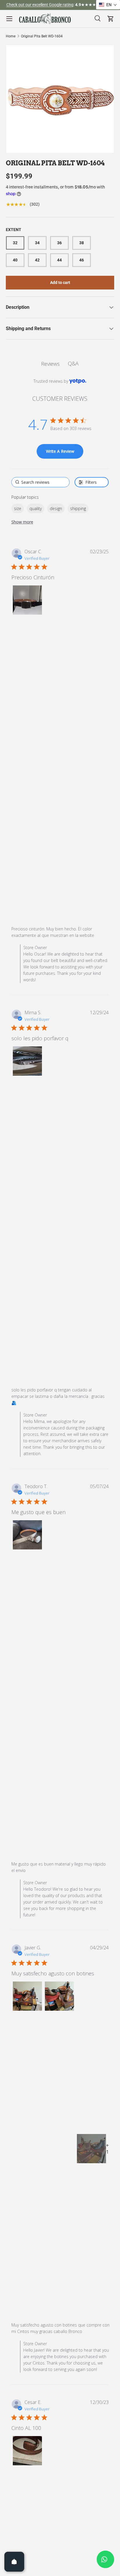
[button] (27, 600)
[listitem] (91, 2149)
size (18, 508)
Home (11, 36)
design (56, 508)
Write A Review (60, 451)
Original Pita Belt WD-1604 (42, 36)
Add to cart (60, 282)
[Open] (14, 2562)
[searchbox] (41, 482)
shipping (78, 508)
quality (36, 508)
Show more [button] (22, 522)
